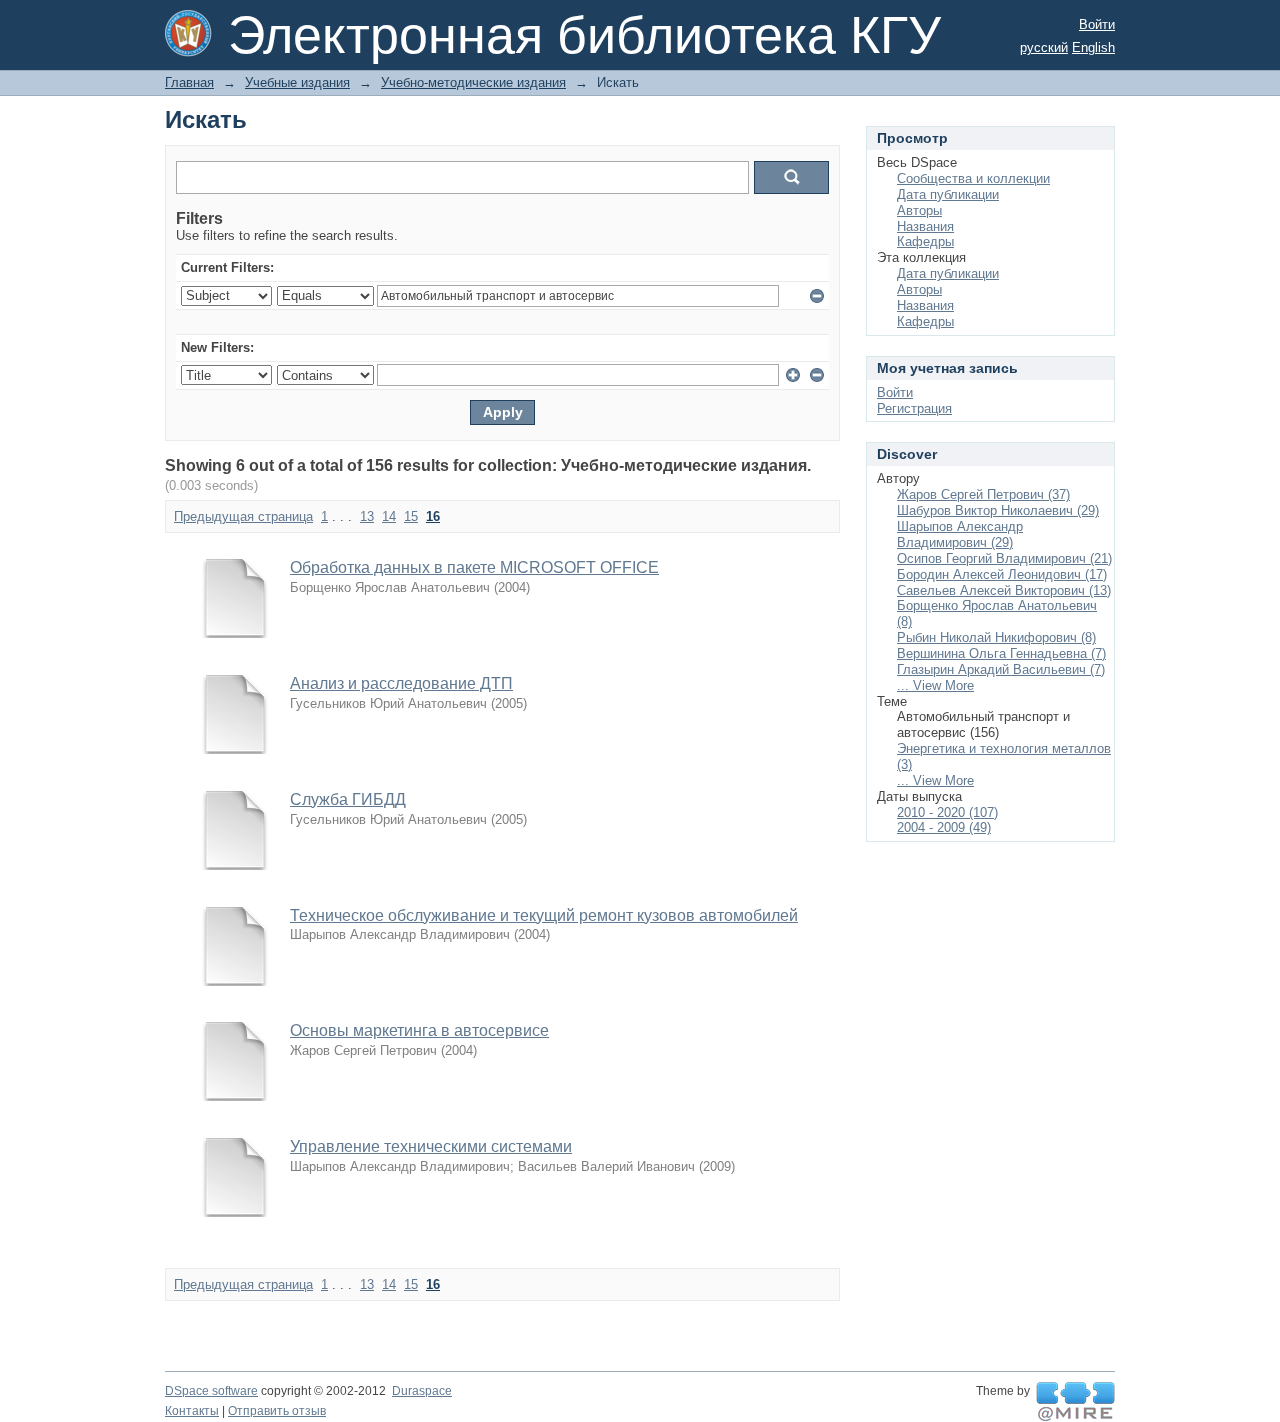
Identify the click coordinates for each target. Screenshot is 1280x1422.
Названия (925, 226)
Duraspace (422, 1391)
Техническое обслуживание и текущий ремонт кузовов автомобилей (544, 915)
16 (433, 516)
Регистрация (914, 408)
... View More (935, 685)
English (1093, 47)
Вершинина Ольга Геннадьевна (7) (1001, 653)
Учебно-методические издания (473, 82)
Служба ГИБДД (348, 799)
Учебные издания (297, 82)
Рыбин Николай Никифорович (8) (996, 637)
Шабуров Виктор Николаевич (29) (998, 510)
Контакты (192, 1411)
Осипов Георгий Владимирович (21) (1004, 558)
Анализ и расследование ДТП (401, 683)
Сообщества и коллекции (973, 178)
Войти (1097, 24)
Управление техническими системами (431, 1146)
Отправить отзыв (277, 1411)
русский (1044, 47)
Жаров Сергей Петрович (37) (983, 494)
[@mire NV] (1075, 1402)
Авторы (919, 210)
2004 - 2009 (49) (944, 827)
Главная (189, 82)
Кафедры (925, 241)
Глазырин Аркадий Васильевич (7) (1001, 669)
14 (389, 516)
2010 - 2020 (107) (947, 812)
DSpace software (211, 1391)
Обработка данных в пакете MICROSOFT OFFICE (474, 567)
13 (367, 516)
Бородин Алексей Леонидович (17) (1002, 574)
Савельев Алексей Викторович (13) (1004, 590)
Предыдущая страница (243, 516)
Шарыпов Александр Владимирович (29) (960, 534)
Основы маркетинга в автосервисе (419, 1030)
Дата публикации (948, 194)
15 (411, 516)
